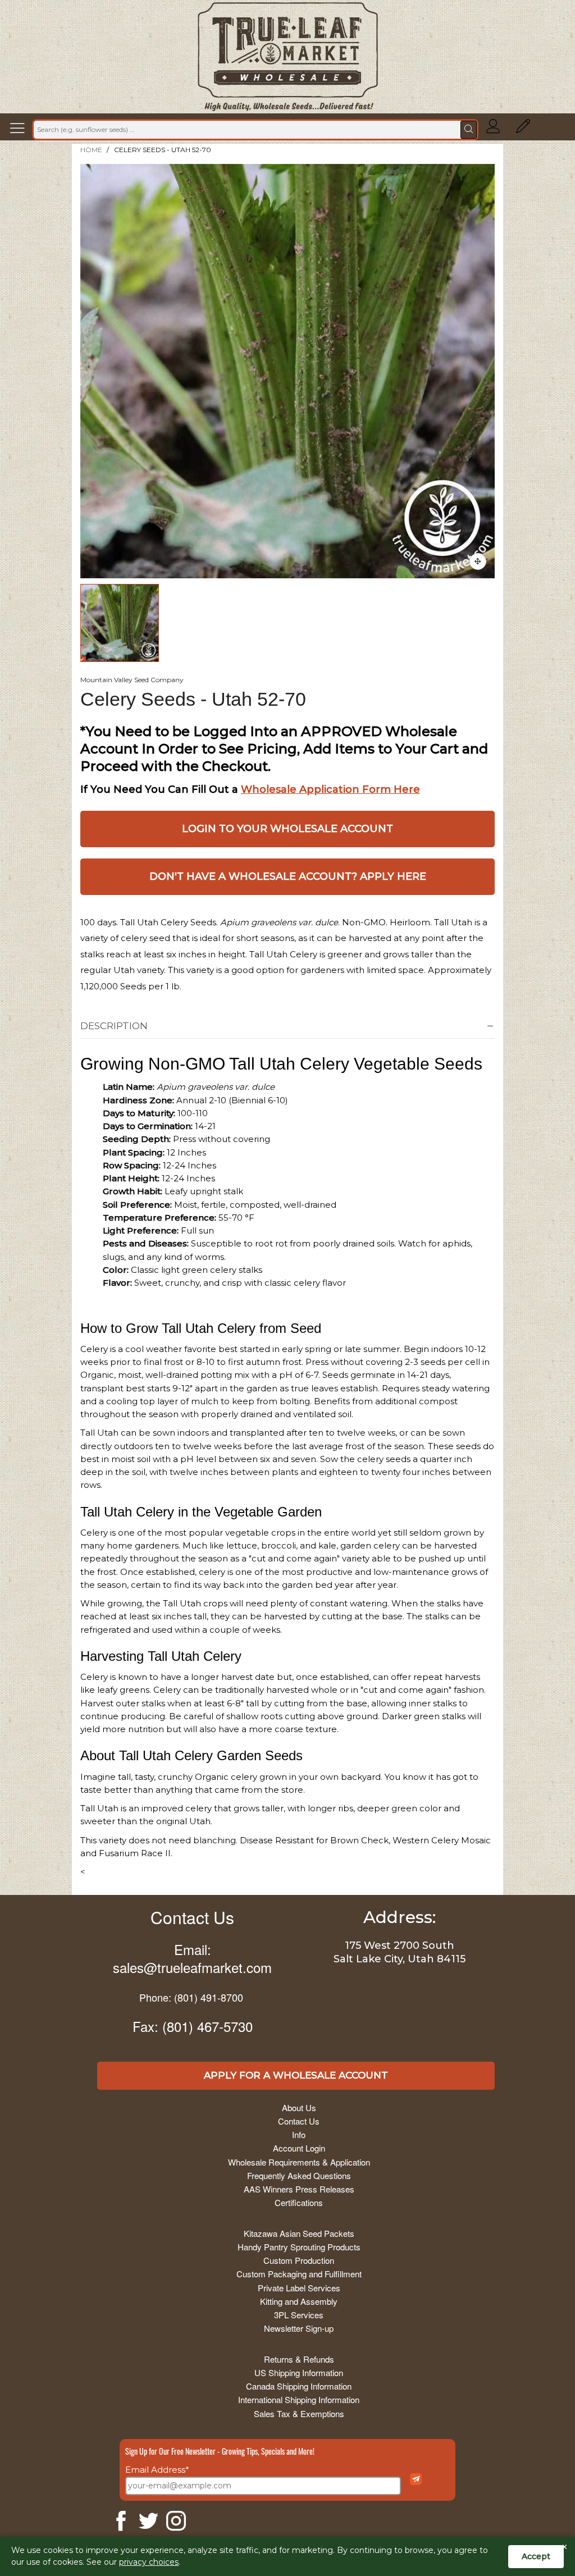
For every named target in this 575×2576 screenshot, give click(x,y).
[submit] (469, 130)
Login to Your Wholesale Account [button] (287, 829)
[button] (20, 130)
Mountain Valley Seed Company (132, 680)
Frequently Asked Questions (299, 2175)
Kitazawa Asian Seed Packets (299, 2233)
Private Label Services (299, 2288)
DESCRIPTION (114, 1026)
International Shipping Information (299, 2399)
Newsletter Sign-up (299, 2328)
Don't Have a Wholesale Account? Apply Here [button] (288, 876)
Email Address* (157, 2470)
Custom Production (299, 2260)
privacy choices (149, 2562)
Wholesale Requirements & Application (299, 2162)
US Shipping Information (299, 2372)
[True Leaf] (288, 57)
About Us (299, 2107)
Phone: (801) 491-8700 (191, 1997)
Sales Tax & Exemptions (299, 2413)
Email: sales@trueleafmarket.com (192, 1958)
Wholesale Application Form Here (330, 789)
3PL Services (299, 2315)
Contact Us (192, 1917)
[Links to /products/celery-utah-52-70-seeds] (478, 561)
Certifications (299, 2202)
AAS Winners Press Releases (299, 2189)
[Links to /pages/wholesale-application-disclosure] (523, 130)
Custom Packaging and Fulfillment (299, 2274)
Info (299, 2134)
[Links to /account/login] (493, 130)
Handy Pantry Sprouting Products (299, 2247)
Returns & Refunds (299, 2359)
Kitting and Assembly (299, 2301)
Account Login (299, 2148)
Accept (536, 2556)
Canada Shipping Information (299, 2386)
